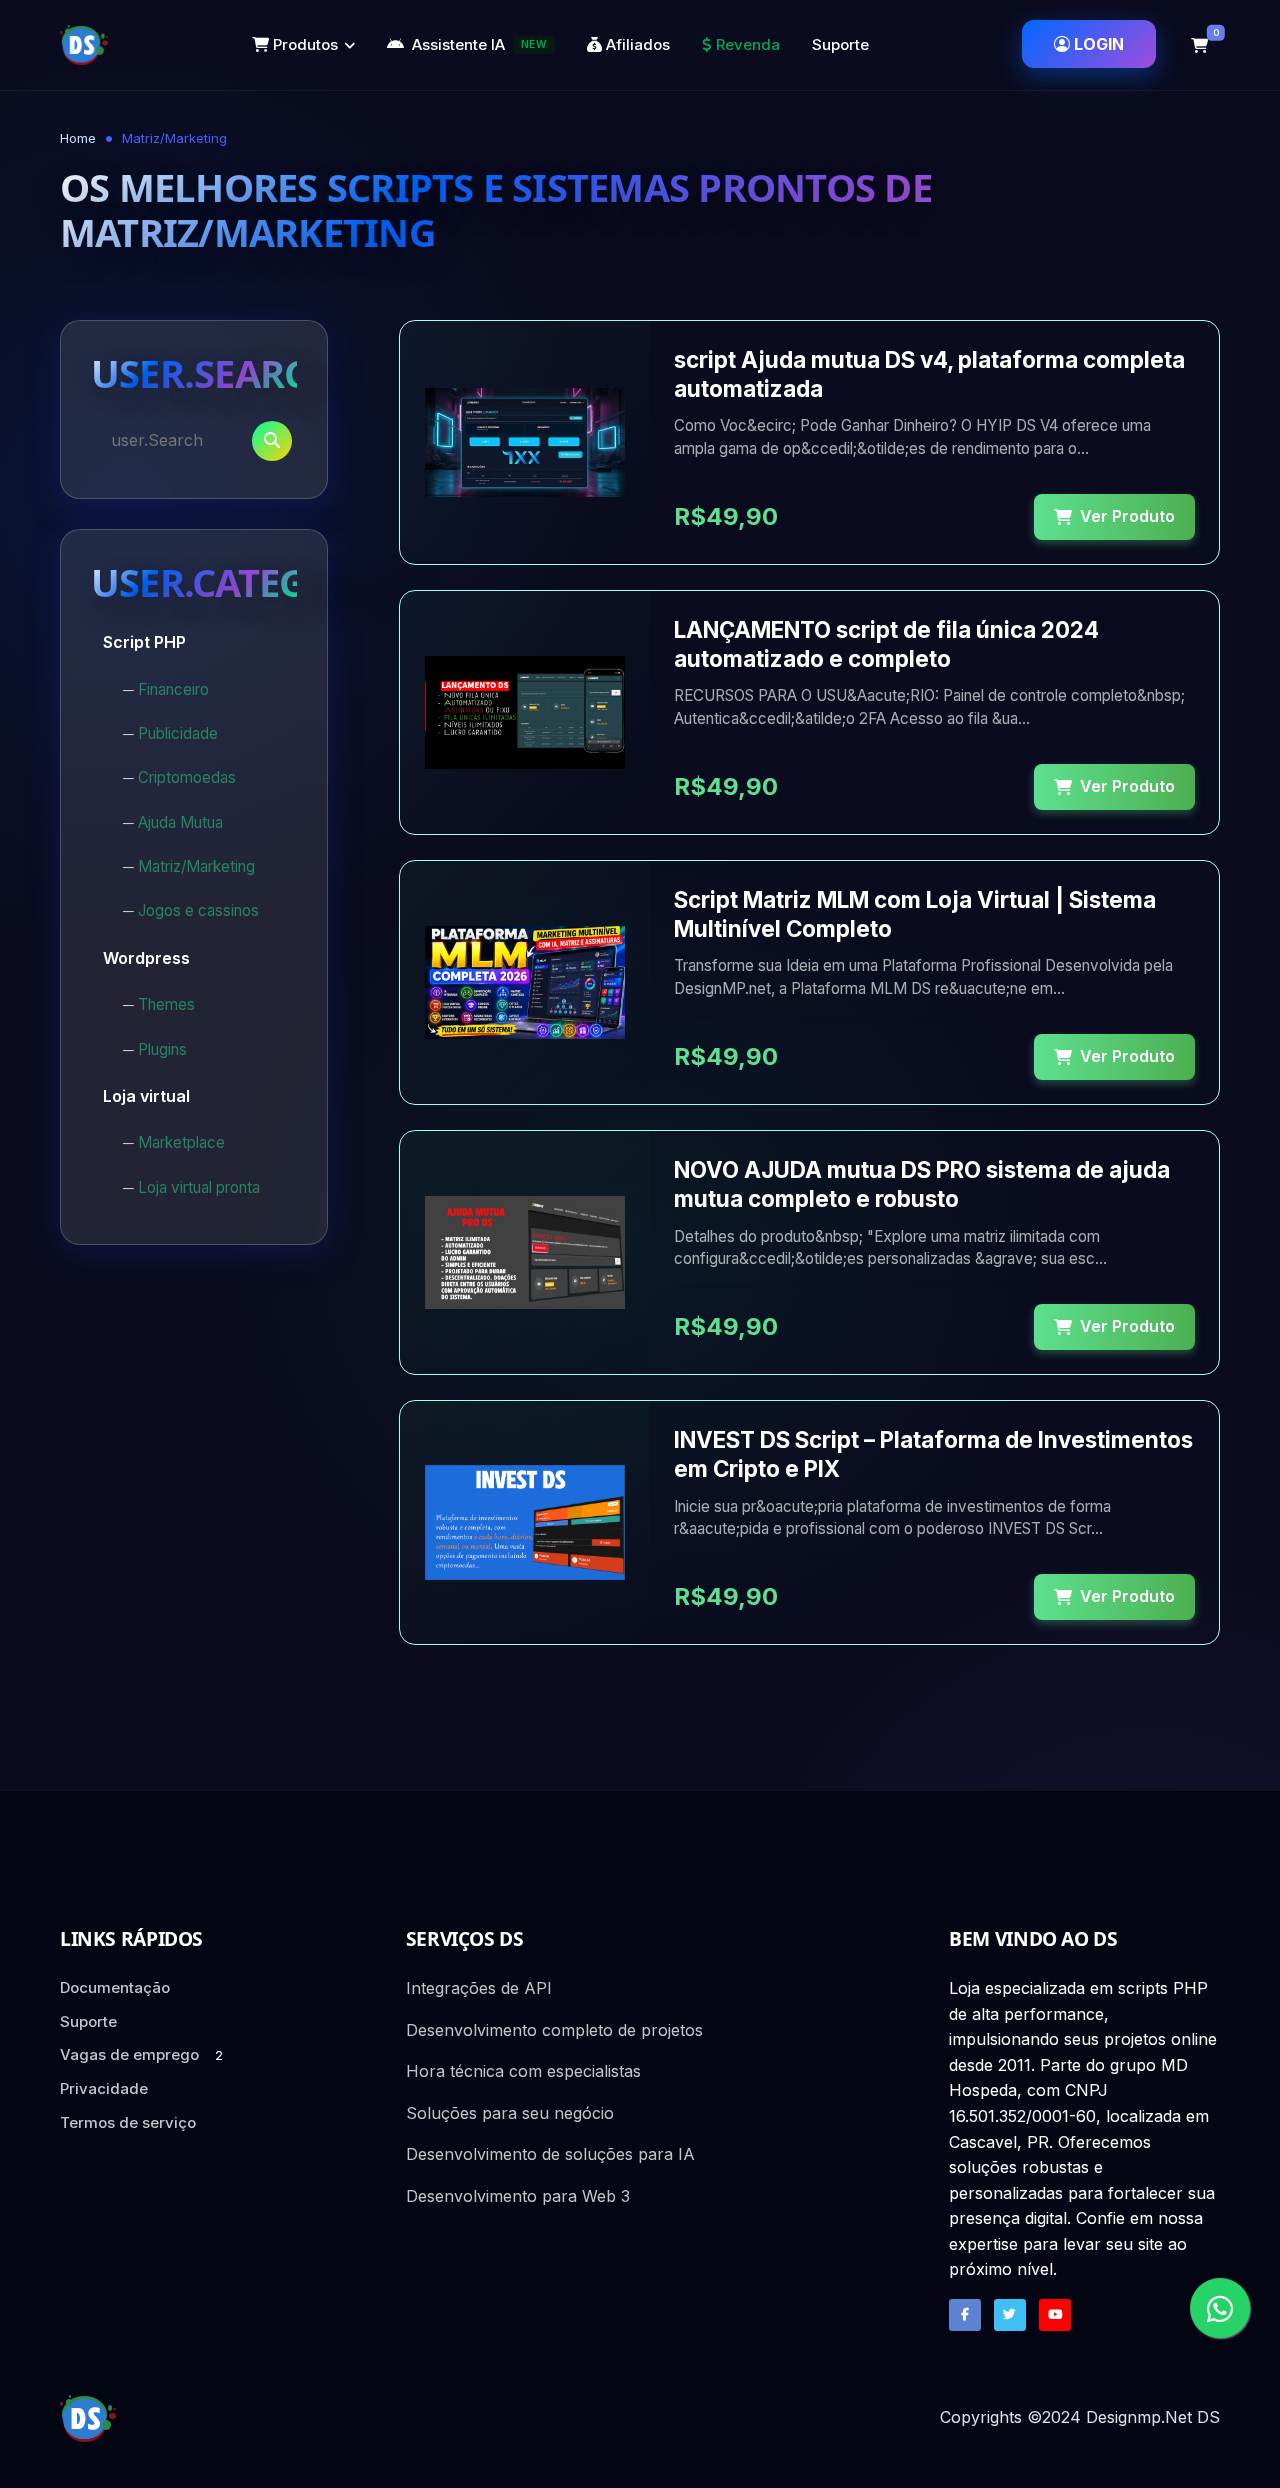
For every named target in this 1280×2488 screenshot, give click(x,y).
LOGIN (1099, 44)
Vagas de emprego (141, 2054)
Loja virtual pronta (199, 1187)
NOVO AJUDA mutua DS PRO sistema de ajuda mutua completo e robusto (922, 1184)
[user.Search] (272, 441)
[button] (1200, 45)
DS (1208, 2417)
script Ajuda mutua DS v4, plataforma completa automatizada (929, 374)
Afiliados (636, 44)
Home (78, 138)
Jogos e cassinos (198, 910)
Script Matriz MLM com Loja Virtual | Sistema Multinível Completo (915, 914)
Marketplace (181, 1142)
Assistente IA (479, 44)
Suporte (840, 44)
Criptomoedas (187, 777)
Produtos (303, 44)
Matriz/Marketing (196, 866)
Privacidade (104, 2088)
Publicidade (178, 733)
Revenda (746, 44)
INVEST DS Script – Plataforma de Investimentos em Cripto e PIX (933, 1454)
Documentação (115, 1987)
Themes (166, 1004)
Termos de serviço (128, 2122)
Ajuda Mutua (180, 822)
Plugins (162, 1049)
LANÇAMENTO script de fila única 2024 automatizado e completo (886, 644)
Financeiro (173, 689)
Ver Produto (1127, 516)
